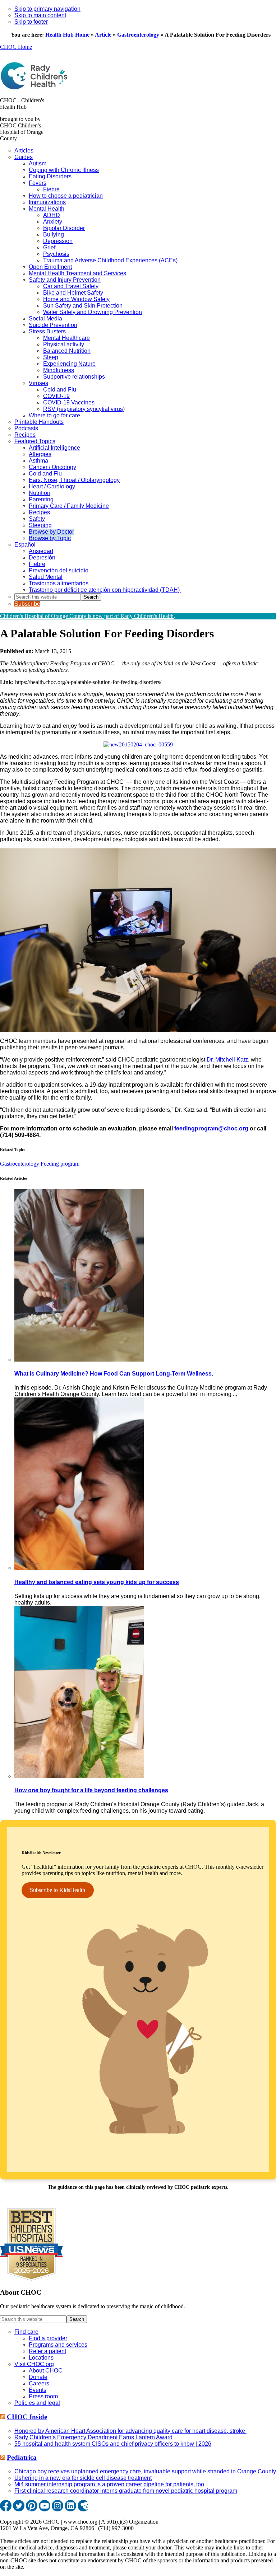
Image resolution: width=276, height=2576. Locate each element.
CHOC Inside (27, 2417)
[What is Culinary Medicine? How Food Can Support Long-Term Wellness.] (79, 1360)
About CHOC (46, 2371)
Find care (26, 2332)
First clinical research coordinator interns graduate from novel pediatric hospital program (126, 2491)
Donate (38, 2377)
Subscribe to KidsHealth (57, 1890)
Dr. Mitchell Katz (227, 1060)
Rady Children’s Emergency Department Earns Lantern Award (93, 2437)
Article (103, 35)
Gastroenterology (138, 35)
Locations (41, 2358)
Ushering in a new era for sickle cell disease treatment (83, 2478)
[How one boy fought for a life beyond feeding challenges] (79, 1776)
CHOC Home (16, 47)
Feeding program (60, 1164)
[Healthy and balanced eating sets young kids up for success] (79, 1568)
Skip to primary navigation (47, 9)
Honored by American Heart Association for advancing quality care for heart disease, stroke (130, 2431)
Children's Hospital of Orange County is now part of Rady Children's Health (87, 616)
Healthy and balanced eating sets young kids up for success (97, 1582)
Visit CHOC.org (34, 2364)
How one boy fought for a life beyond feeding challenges (91, 1790)
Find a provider (48, 2338)
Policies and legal (37, 2403)
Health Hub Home (67, 35)
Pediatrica (22, 2457)
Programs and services (58, 2345)
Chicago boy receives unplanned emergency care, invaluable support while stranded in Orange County (145, 2471)
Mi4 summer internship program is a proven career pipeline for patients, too (109, 2484)
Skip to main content (40, 15)
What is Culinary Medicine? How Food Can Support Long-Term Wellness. (114, 1374)
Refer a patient (47, 2351)
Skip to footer (31, 22)
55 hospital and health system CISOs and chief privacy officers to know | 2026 (113, 2444)
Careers (39, 2383)
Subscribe (27, 604)
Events (38, 2390)
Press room (43, 2396)
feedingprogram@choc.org (211, 1128)
